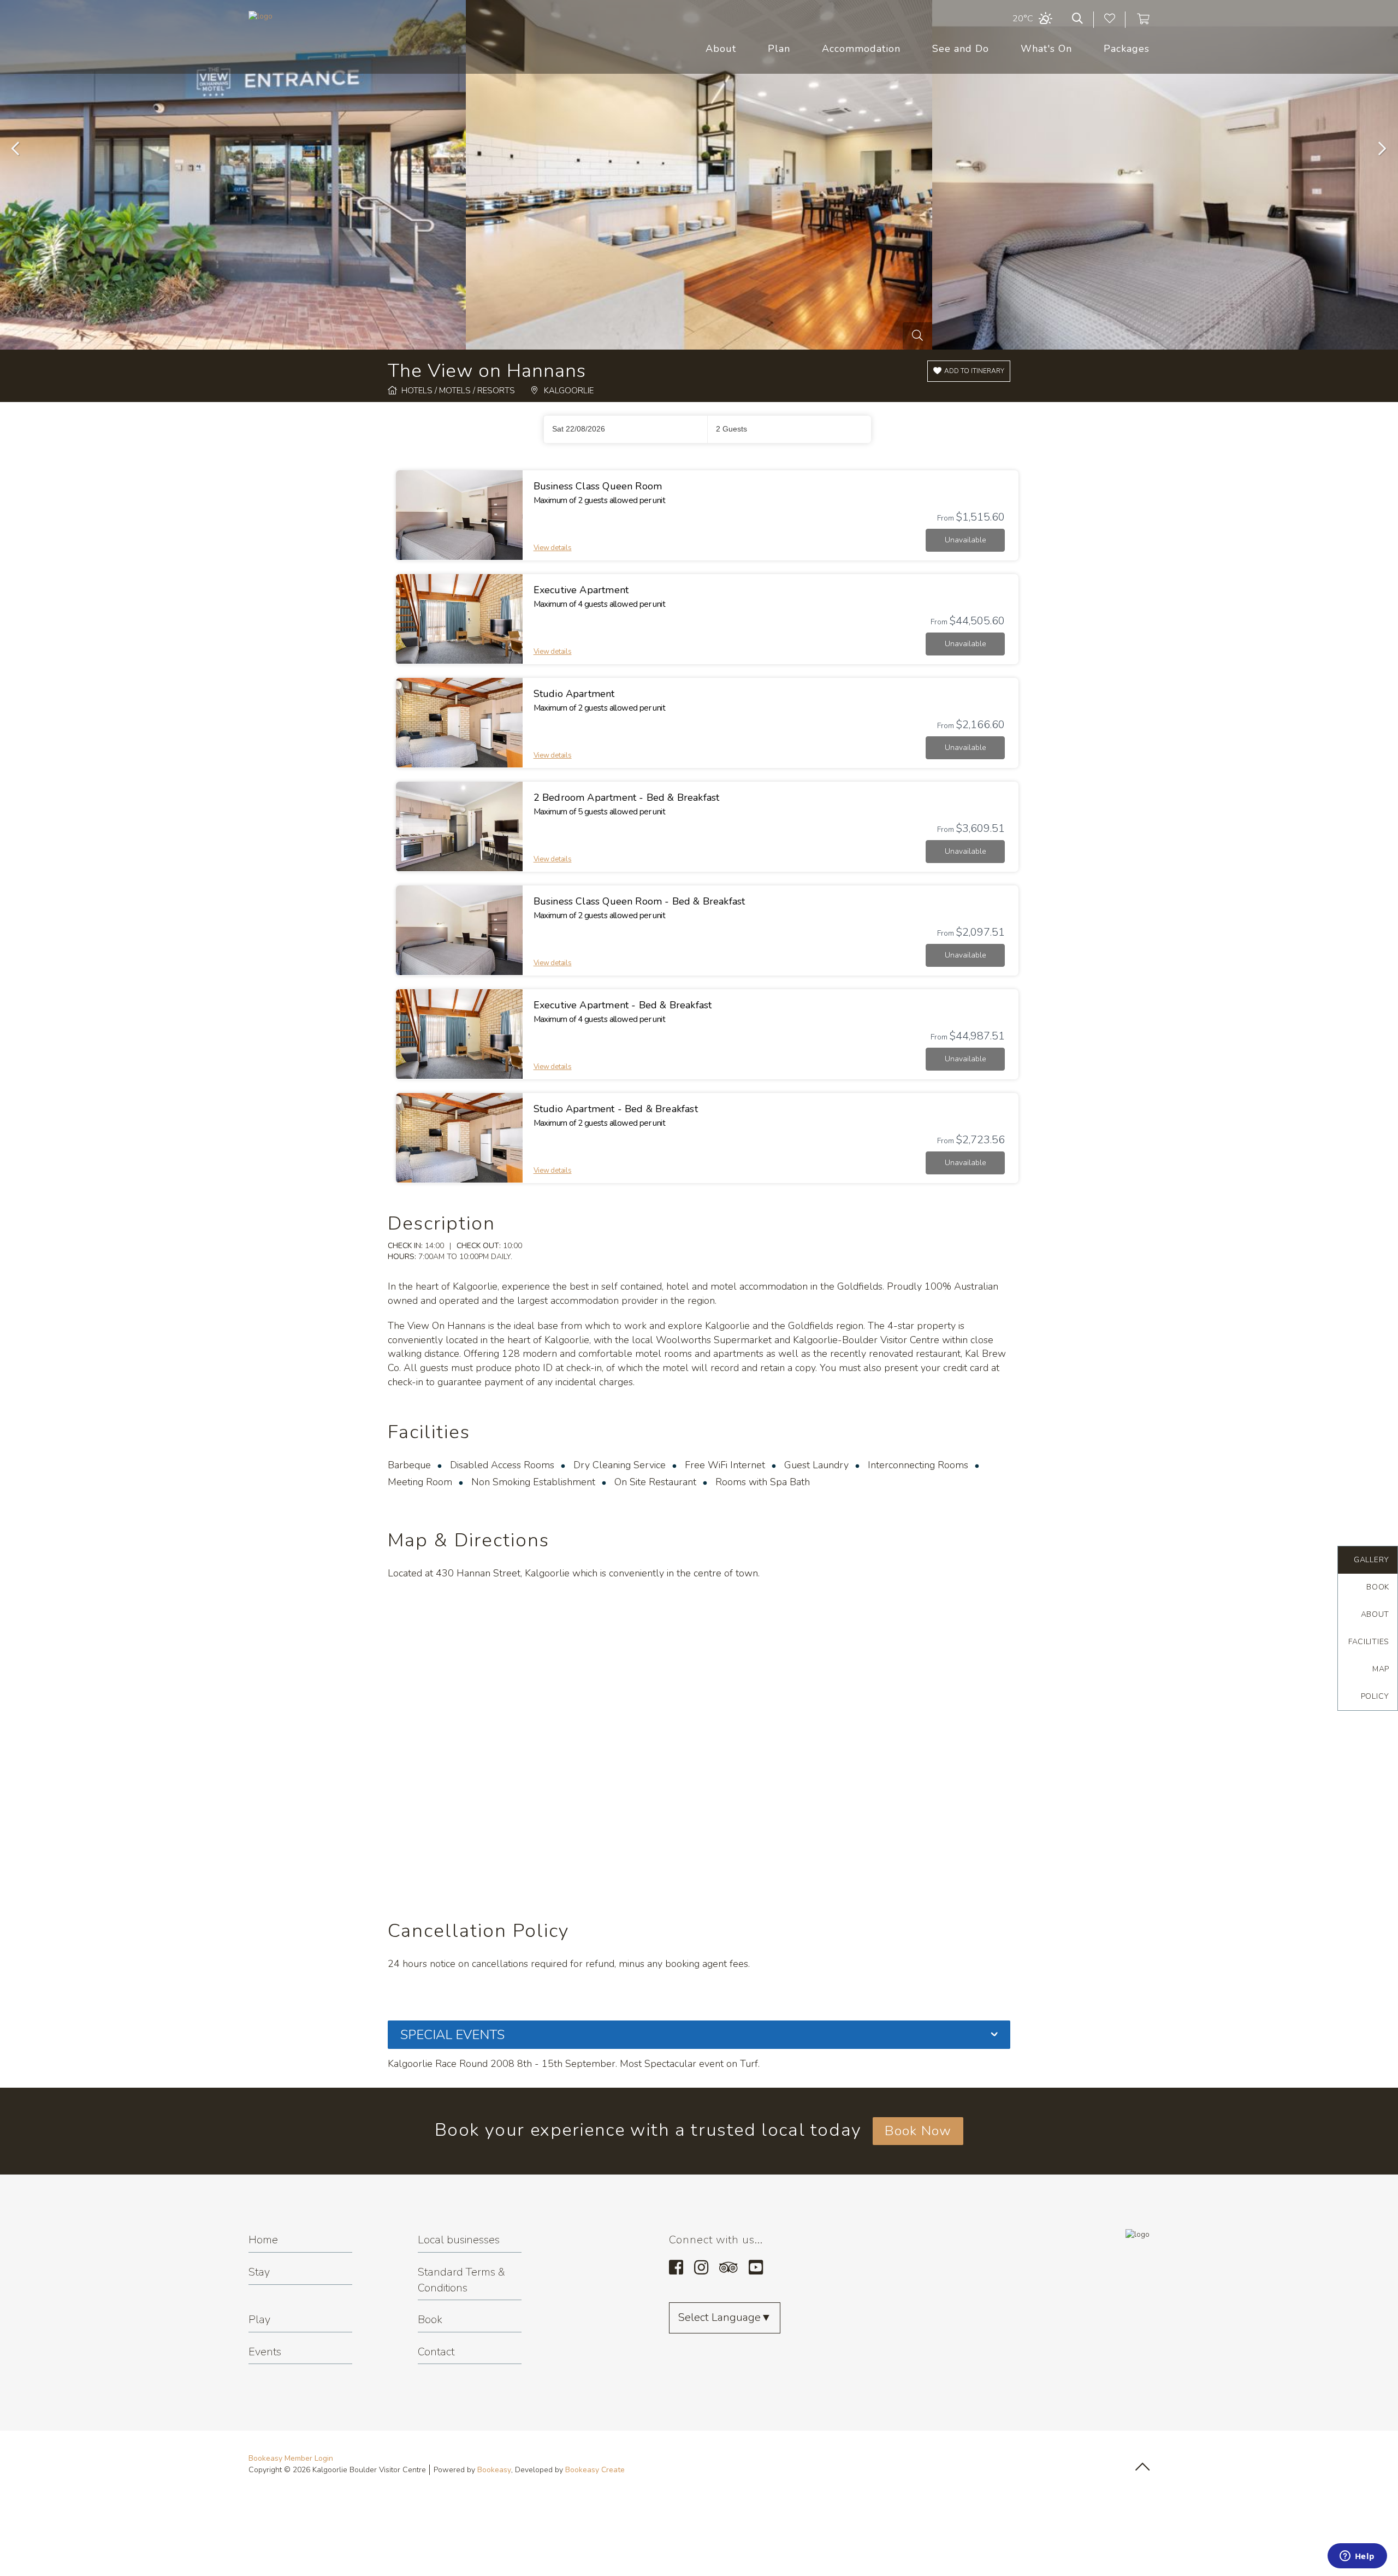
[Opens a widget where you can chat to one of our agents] (1357, 2557)
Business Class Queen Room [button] (598, 486)
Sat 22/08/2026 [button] (579, 429)
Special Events (452, 2035)
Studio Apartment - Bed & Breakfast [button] (616, 1109)
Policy (1375, 1696)
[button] (969, 371)
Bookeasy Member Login (291, 2458)
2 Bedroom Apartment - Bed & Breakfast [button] (627, 797)
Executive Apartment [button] (581, 590)
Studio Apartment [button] (574, 694)
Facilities (1369, 1642)
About (721, 49)
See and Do (961, 49)
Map (1381, 1669)
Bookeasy (494, 2470)
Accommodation (861, 49)
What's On (1046, 49)
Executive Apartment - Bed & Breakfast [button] (623, 1005)
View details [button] (553, 548)
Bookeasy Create (595, 2470)
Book (1378, 1587)
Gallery (1372, 1560)
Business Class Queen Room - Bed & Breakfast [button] (639, 901)
